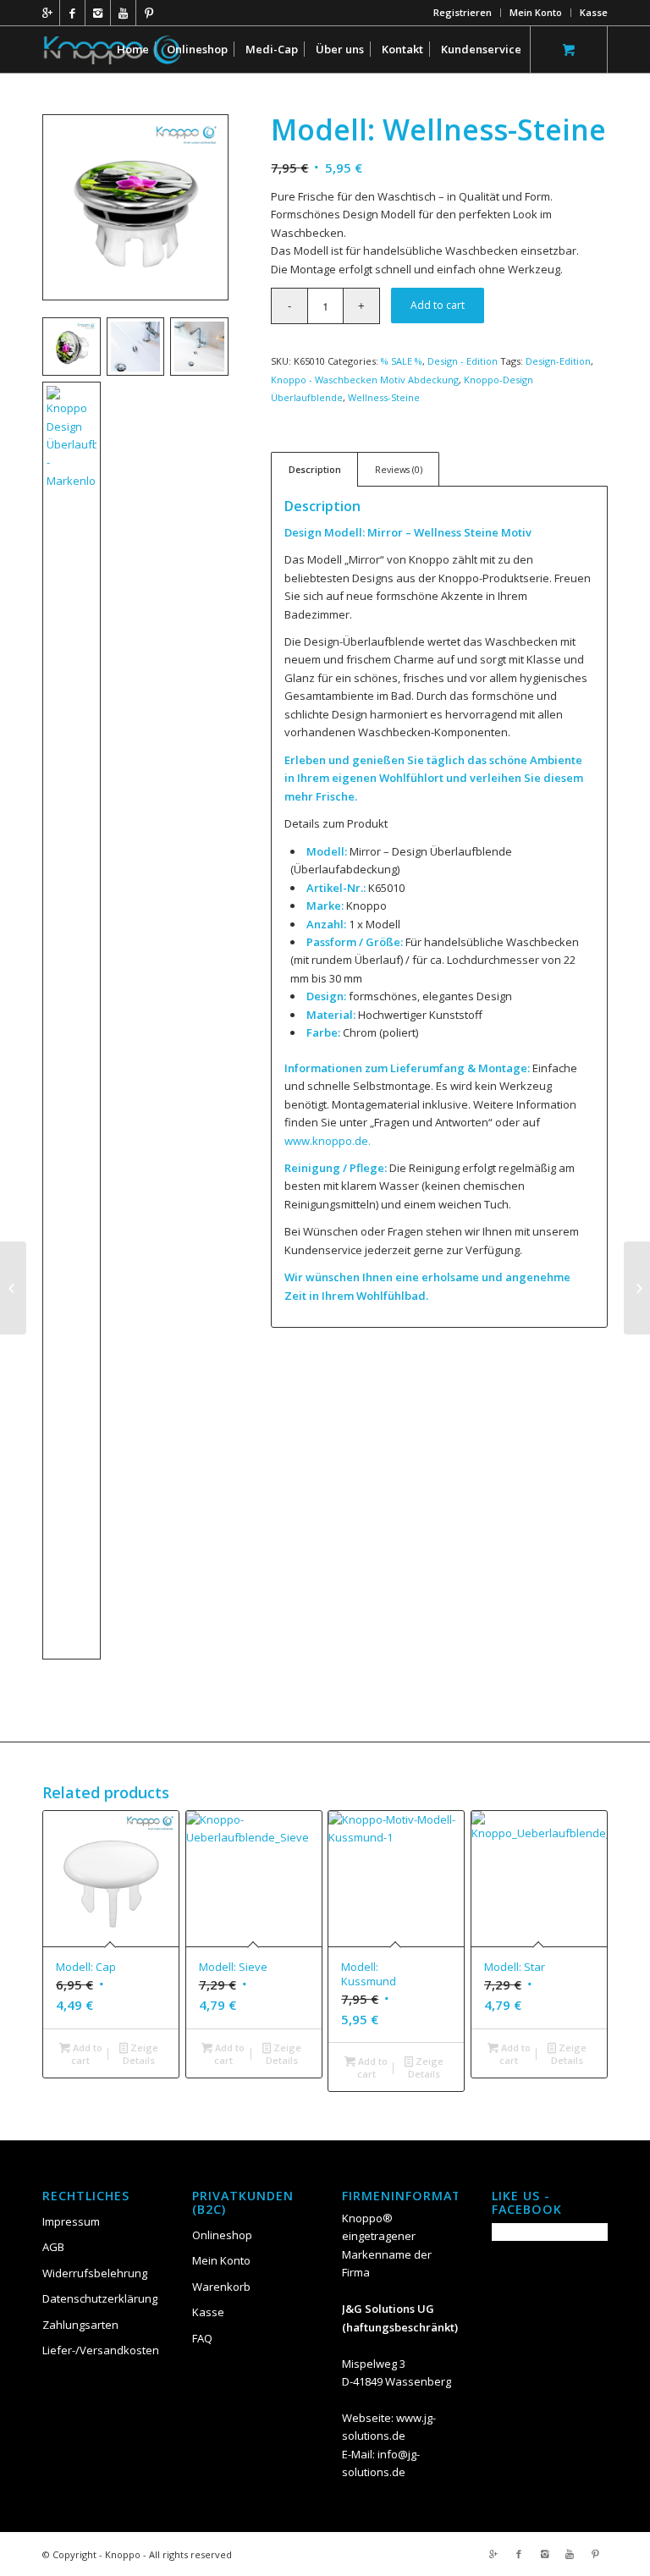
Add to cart (438, 305)
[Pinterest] (149, 13)
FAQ (202, 2338)
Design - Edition (463, 361)
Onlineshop (222, 2235)
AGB (53, 2247)
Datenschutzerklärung (100, 2298)
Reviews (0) (399, 469)
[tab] (314, 469)
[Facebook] (72, 13)
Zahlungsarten (80, 2325)
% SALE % (402, 361)
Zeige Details (140, 2054)
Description (315, 469)
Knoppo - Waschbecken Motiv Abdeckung (365, 380)
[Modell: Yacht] (637, 1288)
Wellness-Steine (384, 397)
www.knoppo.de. (328, 1141)
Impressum (71, 2221)
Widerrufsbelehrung (95, 2273)
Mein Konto (536, 12)
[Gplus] (47, 13)
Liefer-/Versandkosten (100, 2350)
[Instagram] (98, 13)
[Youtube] (123, 13)
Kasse (594, 12)
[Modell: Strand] (13, 1288)
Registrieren (463, 12)
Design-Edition (558, 361)
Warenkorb (221, 2287)
